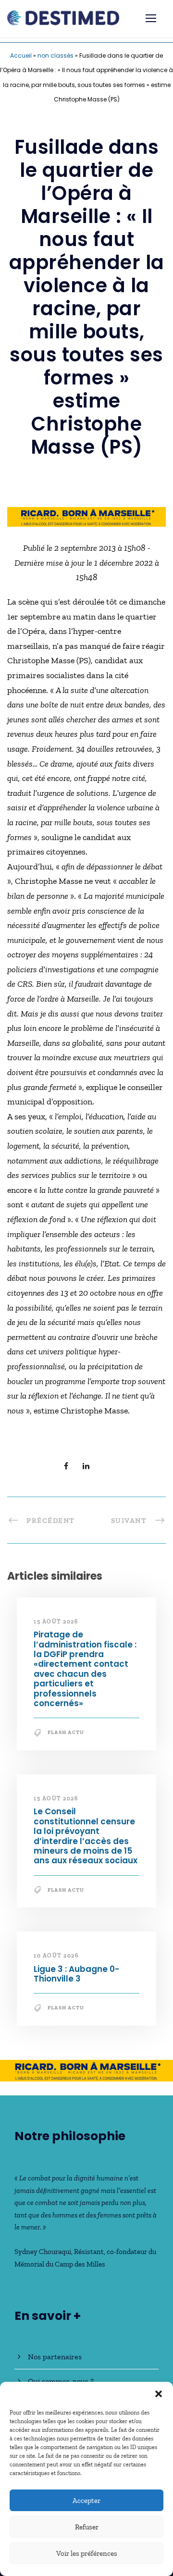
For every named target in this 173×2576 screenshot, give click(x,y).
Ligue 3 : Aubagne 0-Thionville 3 (76, 1974)
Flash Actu (66, 1732)
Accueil (21, 56)
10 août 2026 (56, 1956)
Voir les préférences (87, 2553)
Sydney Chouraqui (43, 2252)
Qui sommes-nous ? (61, 2381)
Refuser (87, 2527)
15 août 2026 (56, 1622)
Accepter (86, 2501)
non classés (56, 56)
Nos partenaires (55, 2357)
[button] (159, 2394)
